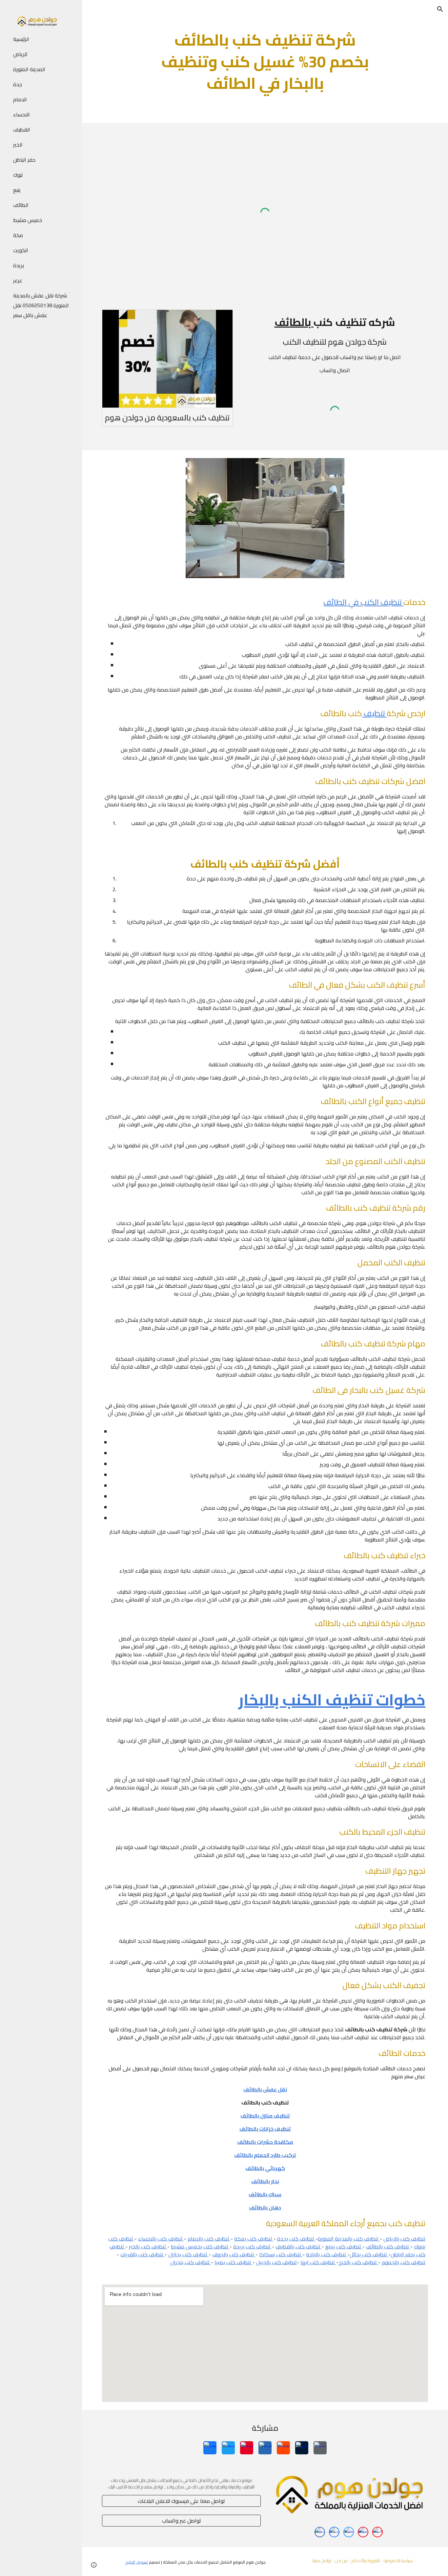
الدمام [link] (20, 99)
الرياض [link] (20, 54)
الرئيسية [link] (21, 39)
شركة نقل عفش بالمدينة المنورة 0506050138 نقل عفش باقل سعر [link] (41, 305)
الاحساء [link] (21, 114)
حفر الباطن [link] (24, 160)
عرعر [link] (18, 280)
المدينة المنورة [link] (29, 69)
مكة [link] (18, 235)
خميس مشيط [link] (28, 220)
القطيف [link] (22, 130)
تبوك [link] (18, 175)
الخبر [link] (18, 145)
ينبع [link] (17, 190)
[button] (440, 9)
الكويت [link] (21, 250)
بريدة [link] (19, 265)
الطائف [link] (21, 205)
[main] (265, 61)
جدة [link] (18, 84)
